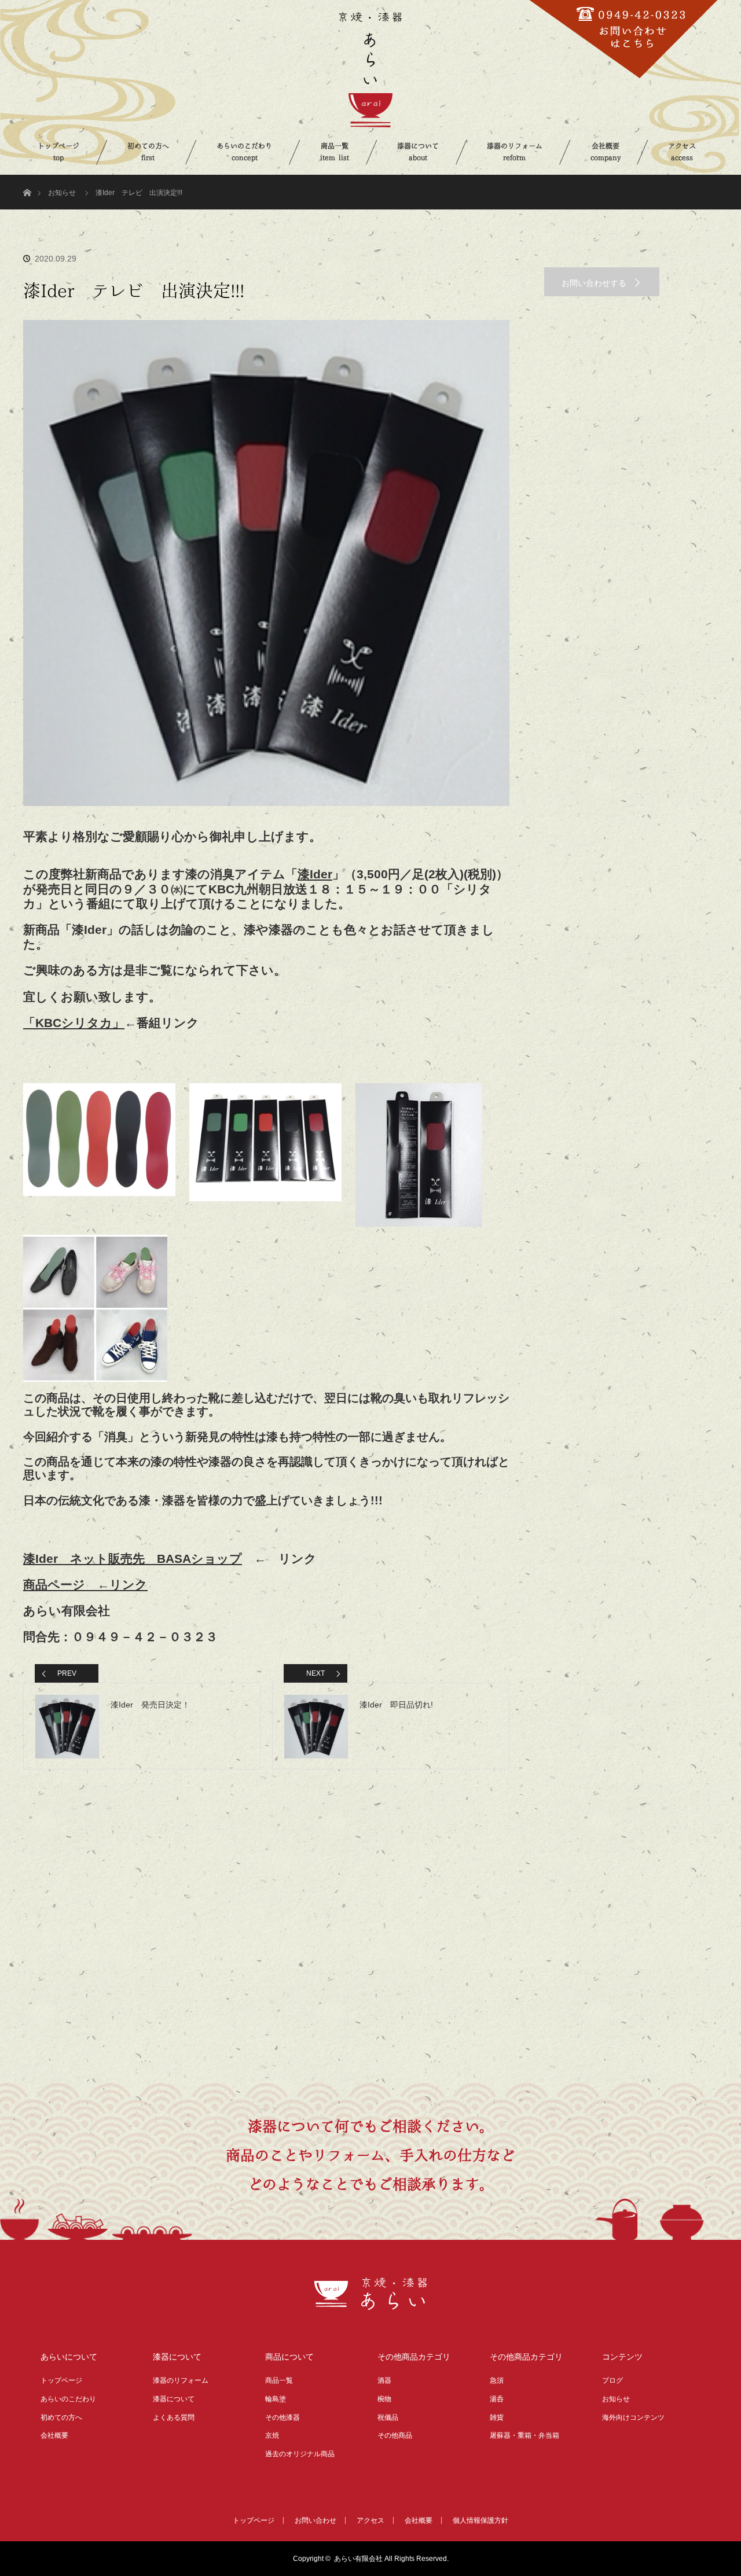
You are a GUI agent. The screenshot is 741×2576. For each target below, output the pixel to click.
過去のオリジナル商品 (300, 2454)
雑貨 (497, 2417)
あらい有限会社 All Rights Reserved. (391, 2559)
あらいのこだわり (244, 152)
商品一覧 (335, 152)
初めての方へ (148, 152)
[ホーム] (27, 179)
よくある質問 (174, 2417)
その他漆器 (283, 2417)
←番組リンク (111, 1023)
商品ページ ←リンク (85, 1585)
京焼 (272, 2435)
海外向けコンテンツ (633, 2417)
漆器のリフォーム (515, 152)
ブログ (612, 2380)
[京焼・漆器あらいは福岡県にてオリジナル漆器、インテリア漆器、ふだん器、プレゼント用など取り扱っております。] (371, 2303)
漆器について (418, 152)
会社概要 (606, 152)
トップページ (58, 152)
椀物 (384, 2399)
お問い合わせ (316, 2520)
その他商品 (395, 2435)
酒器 (384, 2380)
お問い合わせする (594, 283)
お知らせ (62, 193)
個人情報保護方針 (480, 2520)
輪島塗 (276, 2399)
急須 (497, 2380)
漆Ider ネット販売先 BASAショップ (133, 1559)
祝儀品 (388, 2417)
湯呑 (497, 2399)
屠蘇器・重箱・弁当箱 (524, 2435)
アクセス (682, 152)
